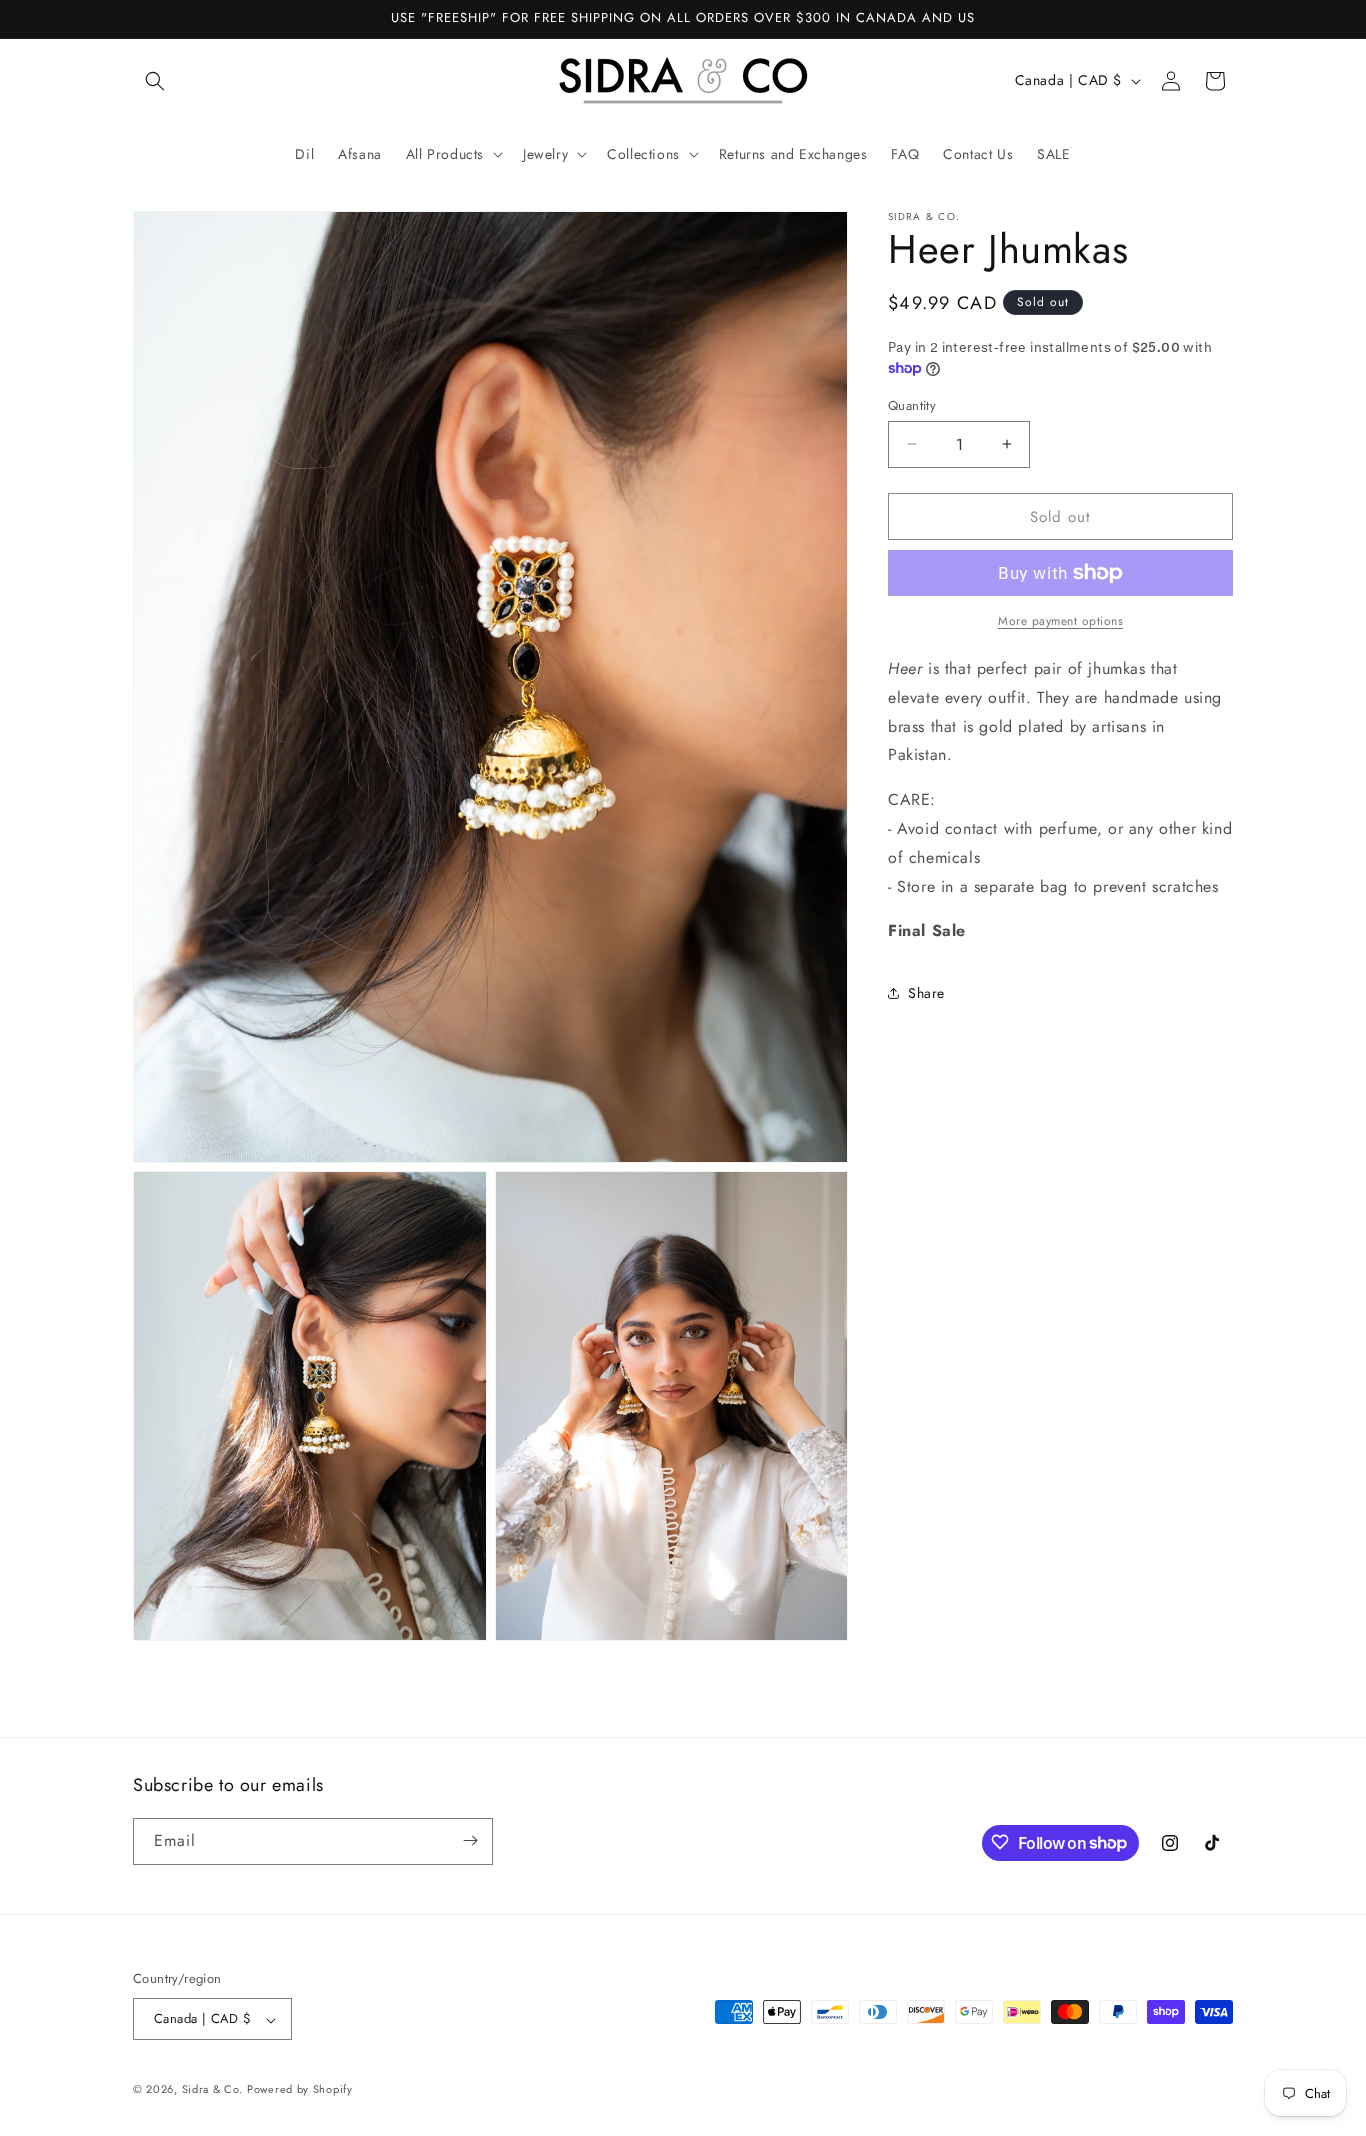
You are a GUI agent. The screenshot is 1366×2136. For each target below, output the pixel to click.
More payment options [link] (1060, 621)
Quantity (912, 404)
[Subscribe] (470, 1840)
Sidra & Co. (212, 2090)
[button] (155, 81)
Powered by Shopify (300, 2090)
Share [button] (926, 992)
